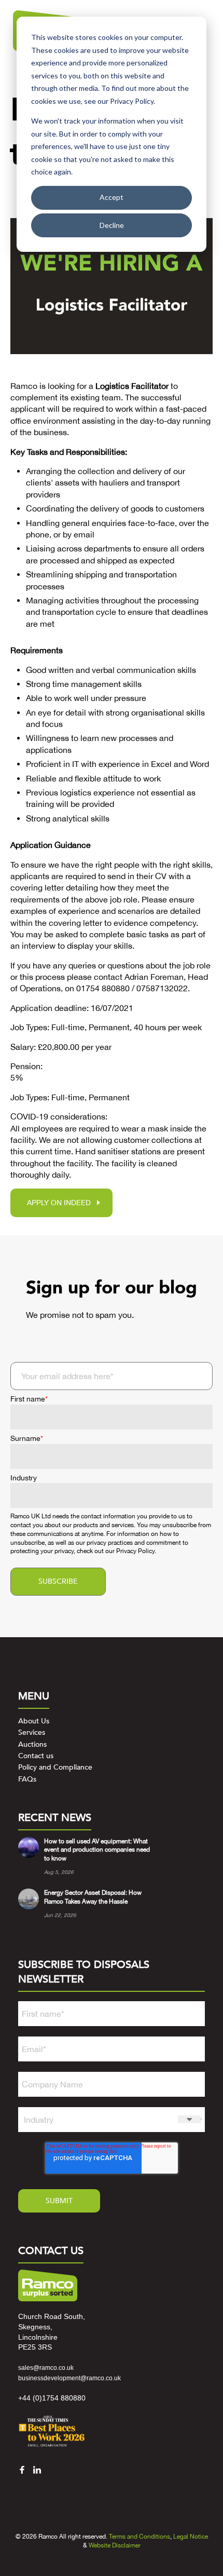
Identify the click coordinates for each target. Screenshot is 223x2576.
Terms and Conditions (140, 2537)
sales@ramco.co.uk (46, 2368)
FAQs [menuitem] (27, 1779)
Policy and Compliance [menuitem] (55, 1767)
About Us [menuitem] (34, 1721)
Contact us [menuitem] (36, 1756)
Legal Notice (191, 2537)
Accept (112, 197)
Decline (112, 225)
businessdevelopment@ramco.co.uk (69, 2378)
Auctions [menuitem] (32, 1744)
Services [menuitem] (32, 1732)
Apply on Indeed (59, 1203)
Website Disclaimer (115, 2545)
